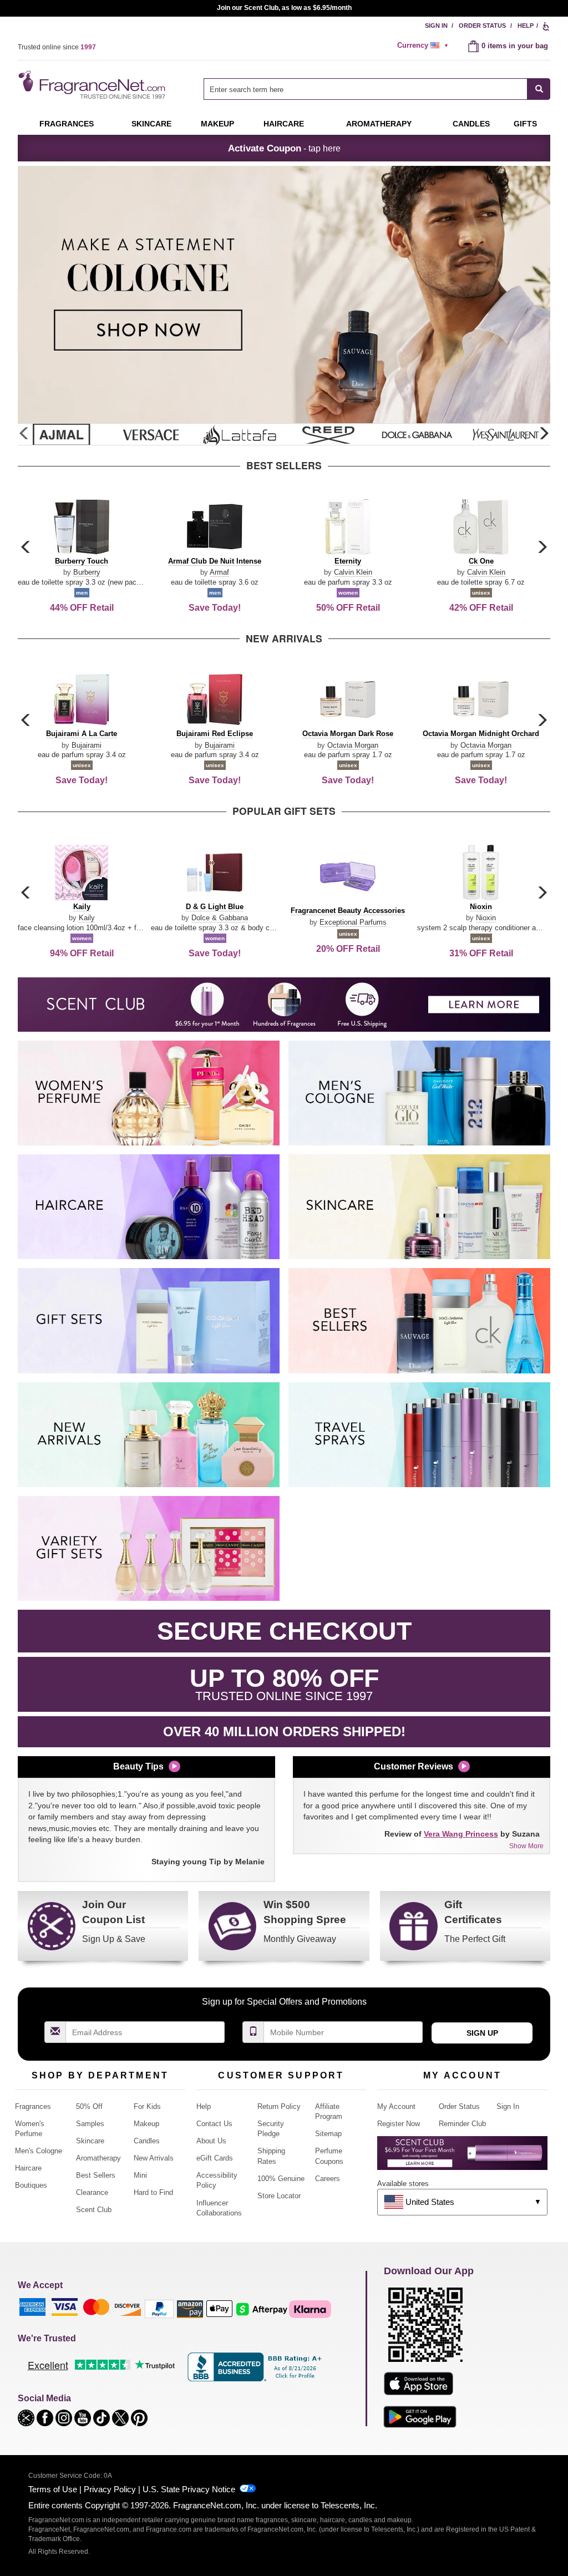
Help (526, 26)
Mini (140, 2175)
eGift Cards (215, 2158)
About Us (211, 2141)
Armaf (219, 572)
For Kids (147, 2106)
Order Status (482, 26)
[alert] (424, 45)
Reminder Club (462, 2124)
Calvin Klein (353, 572)
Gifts (525, 124)
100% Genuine (281, 2179)
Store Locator (279, 2196)
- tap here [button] (284, 148)
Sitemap (328, 2134)
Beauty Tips (138, 1766)
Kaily (87, 918)
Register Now (399, 2124)
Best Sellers (96, 2175)
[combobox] (377, 89)
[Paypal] (159, 2308)
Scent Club (94, 2210)
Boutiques (31, 2185)
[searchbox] (366, 89)
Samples (90, 2124)
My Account (396, 2106)
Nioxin (486, 918)
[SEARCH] (539, 89)
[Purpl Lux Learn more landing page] (462, 2157)
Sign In (436, 26)
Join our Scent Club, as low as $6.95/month (284, 8)
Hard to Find (153, 2192)
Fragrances (67, 124)
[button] (544, 434)
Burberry (87, 572)
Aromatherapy (98, 2158)
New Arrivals (154, 2158)
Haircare (284, 124)
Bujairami (87, 745)
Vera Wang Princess (461, 1834)
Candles (147, 2141)
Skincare (151, 124)
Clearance (92, 2192)
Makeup (217, 124)
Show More (526, 1846)
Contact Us (214, 2124)
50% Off (89, 2106)
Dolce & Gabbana (220, 918)
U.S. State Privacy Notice (189, 2489)
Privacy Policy (110, 2489)
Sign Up (482, 2033)
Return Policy (279, 2106)
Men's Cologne (39, 2151)
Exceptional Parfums (353, 922)
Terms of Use (53, 2489)
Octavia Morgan (353, 745)
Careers (328, 2179)
